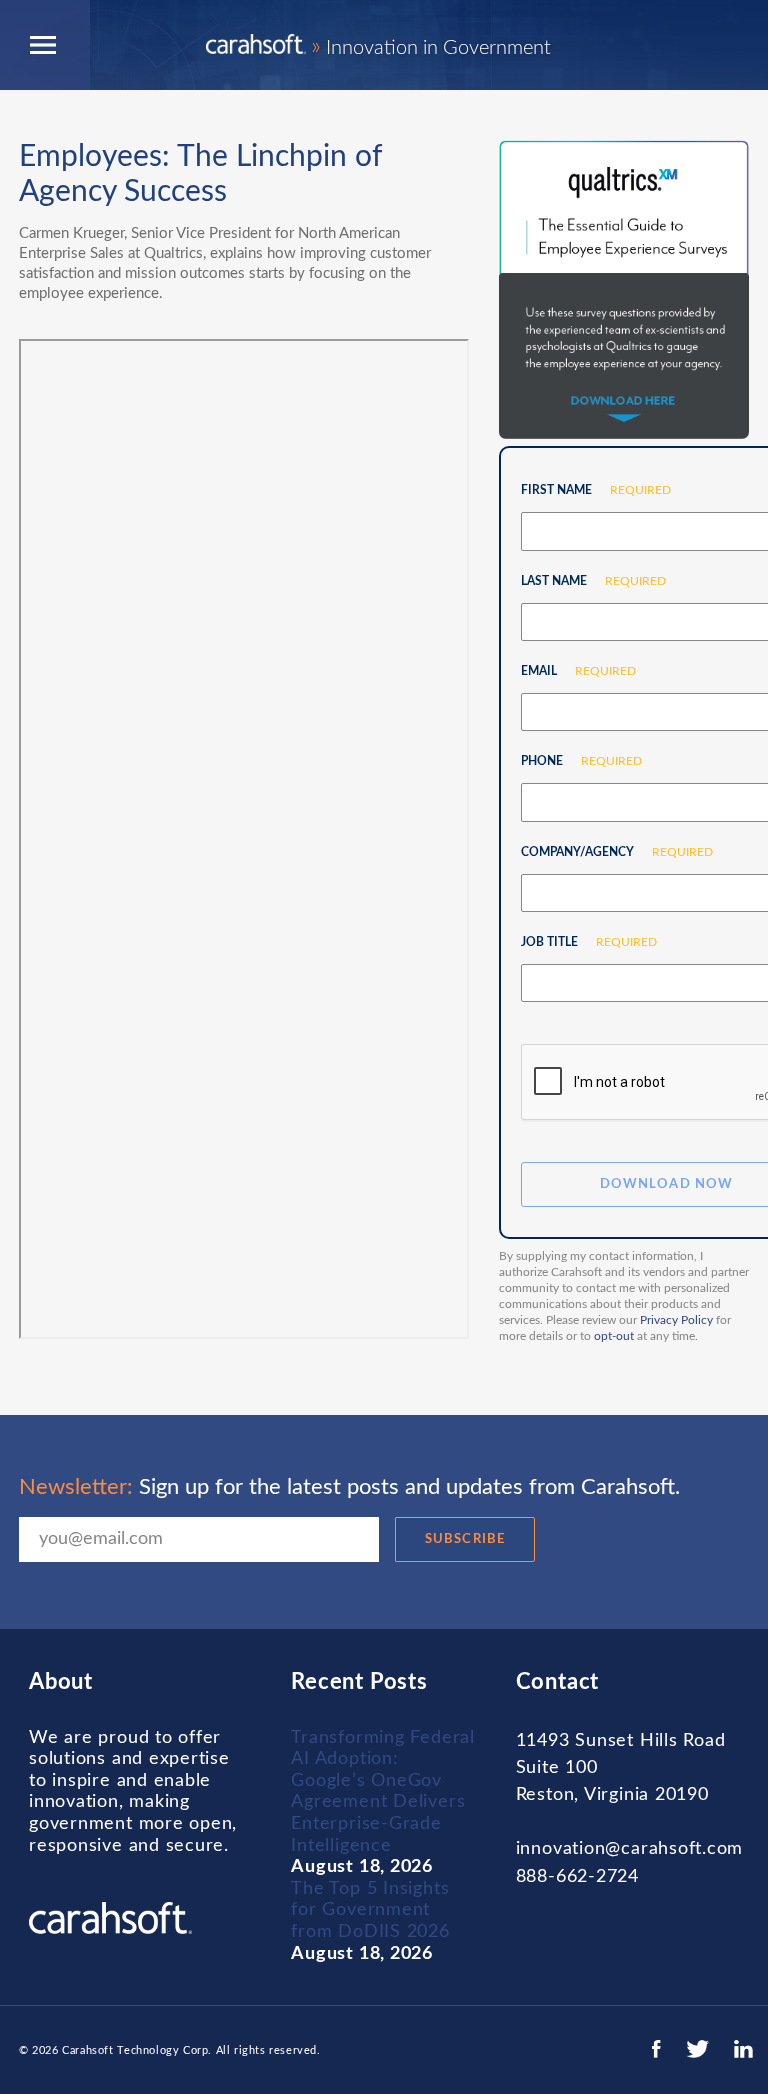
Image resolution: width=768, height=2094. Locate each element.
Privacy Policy (676, 1320)
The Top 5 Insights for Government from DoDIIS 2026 (370, 1910)
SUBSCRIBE (464, 1539)
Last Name (586, 581)
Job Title (581, 942)
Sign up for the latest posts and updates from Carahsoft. (349, 1487)
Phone (574, 761)
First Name (588, 490)
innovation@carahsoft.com (630, 1849)
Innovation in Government (431, 48)
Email (571, 671)
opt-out (614, 1336)
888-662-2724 (577, 1877)
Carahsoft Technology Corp (135, 2050)
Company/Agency (609, 852)
